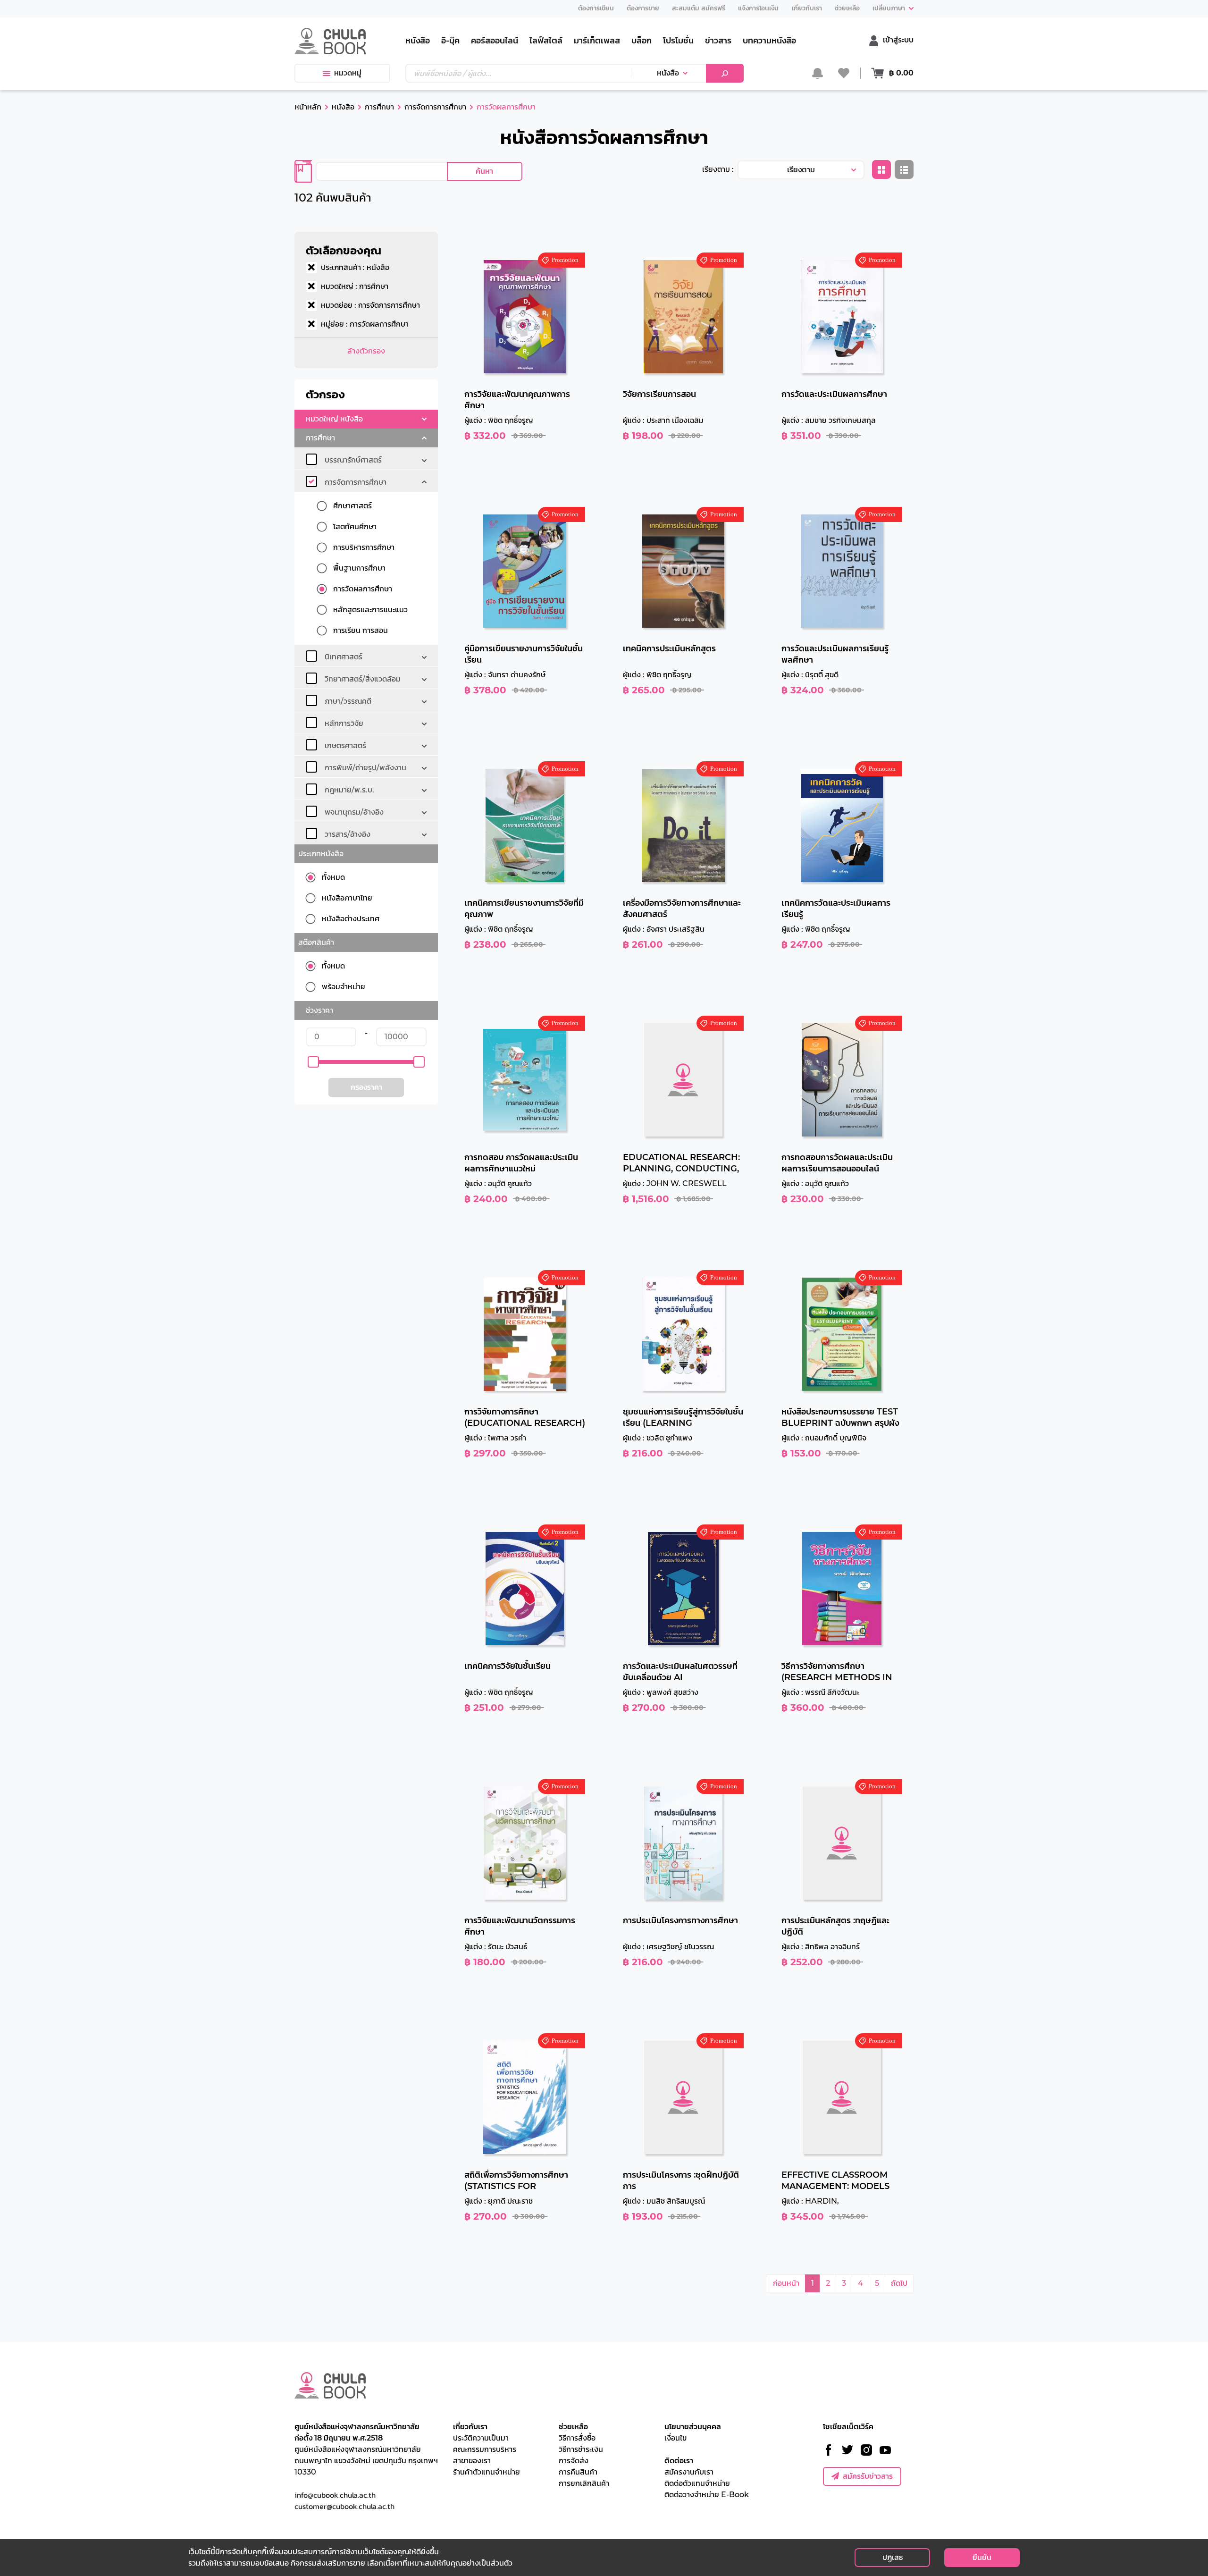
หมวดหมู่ (348, 73)
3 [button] (844, 2283)
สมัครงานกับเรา (689, 2472)
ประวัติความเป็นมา (481, 2438)
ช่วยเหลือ (573, 2427)
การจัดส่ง (574, 2461)
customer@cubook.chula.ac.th (344, 2506)
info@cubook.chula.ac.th (335, 2495)
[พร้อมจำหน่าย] (314, 987)
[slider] (313, 1062)
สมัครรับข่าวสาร (868, 2476)
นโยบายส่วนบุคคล (693, 2427)
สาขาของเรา (472, 2461)
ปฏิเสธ (893, 2557)
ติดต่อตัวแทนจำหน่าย (697, 2483)
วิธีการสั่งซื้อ (577, 2438)
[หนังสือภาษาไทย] (314, 898)
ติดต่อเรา (679, 2461)
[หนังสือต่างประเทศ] (314, 919)
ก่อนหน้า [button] (786, 2283)
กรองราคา (366, 1087)
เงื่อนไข (675, 2438)
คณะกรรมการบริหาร (485, 2449)
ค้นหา (484, 171)
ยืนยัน (982, 2557)
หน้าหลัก (308, 107)
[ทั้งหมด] (314, 877)
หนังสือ (668, 73)
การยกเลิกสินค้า (584, 2483)
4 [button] (860, 2283)
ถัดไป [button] (899, 2283)
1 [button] (813, 2283)
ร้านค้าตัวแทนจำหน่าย (487, 2472)
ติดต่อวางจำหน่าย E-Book (707, 2495)
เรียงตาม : (718, 169)
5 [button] (877, 2283)
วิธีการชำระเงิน (581, 2449)
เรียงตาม (801, 170)
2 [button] (828, 2283)
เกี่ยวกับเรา (470, 2427)
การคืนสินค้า (578, 2472)
